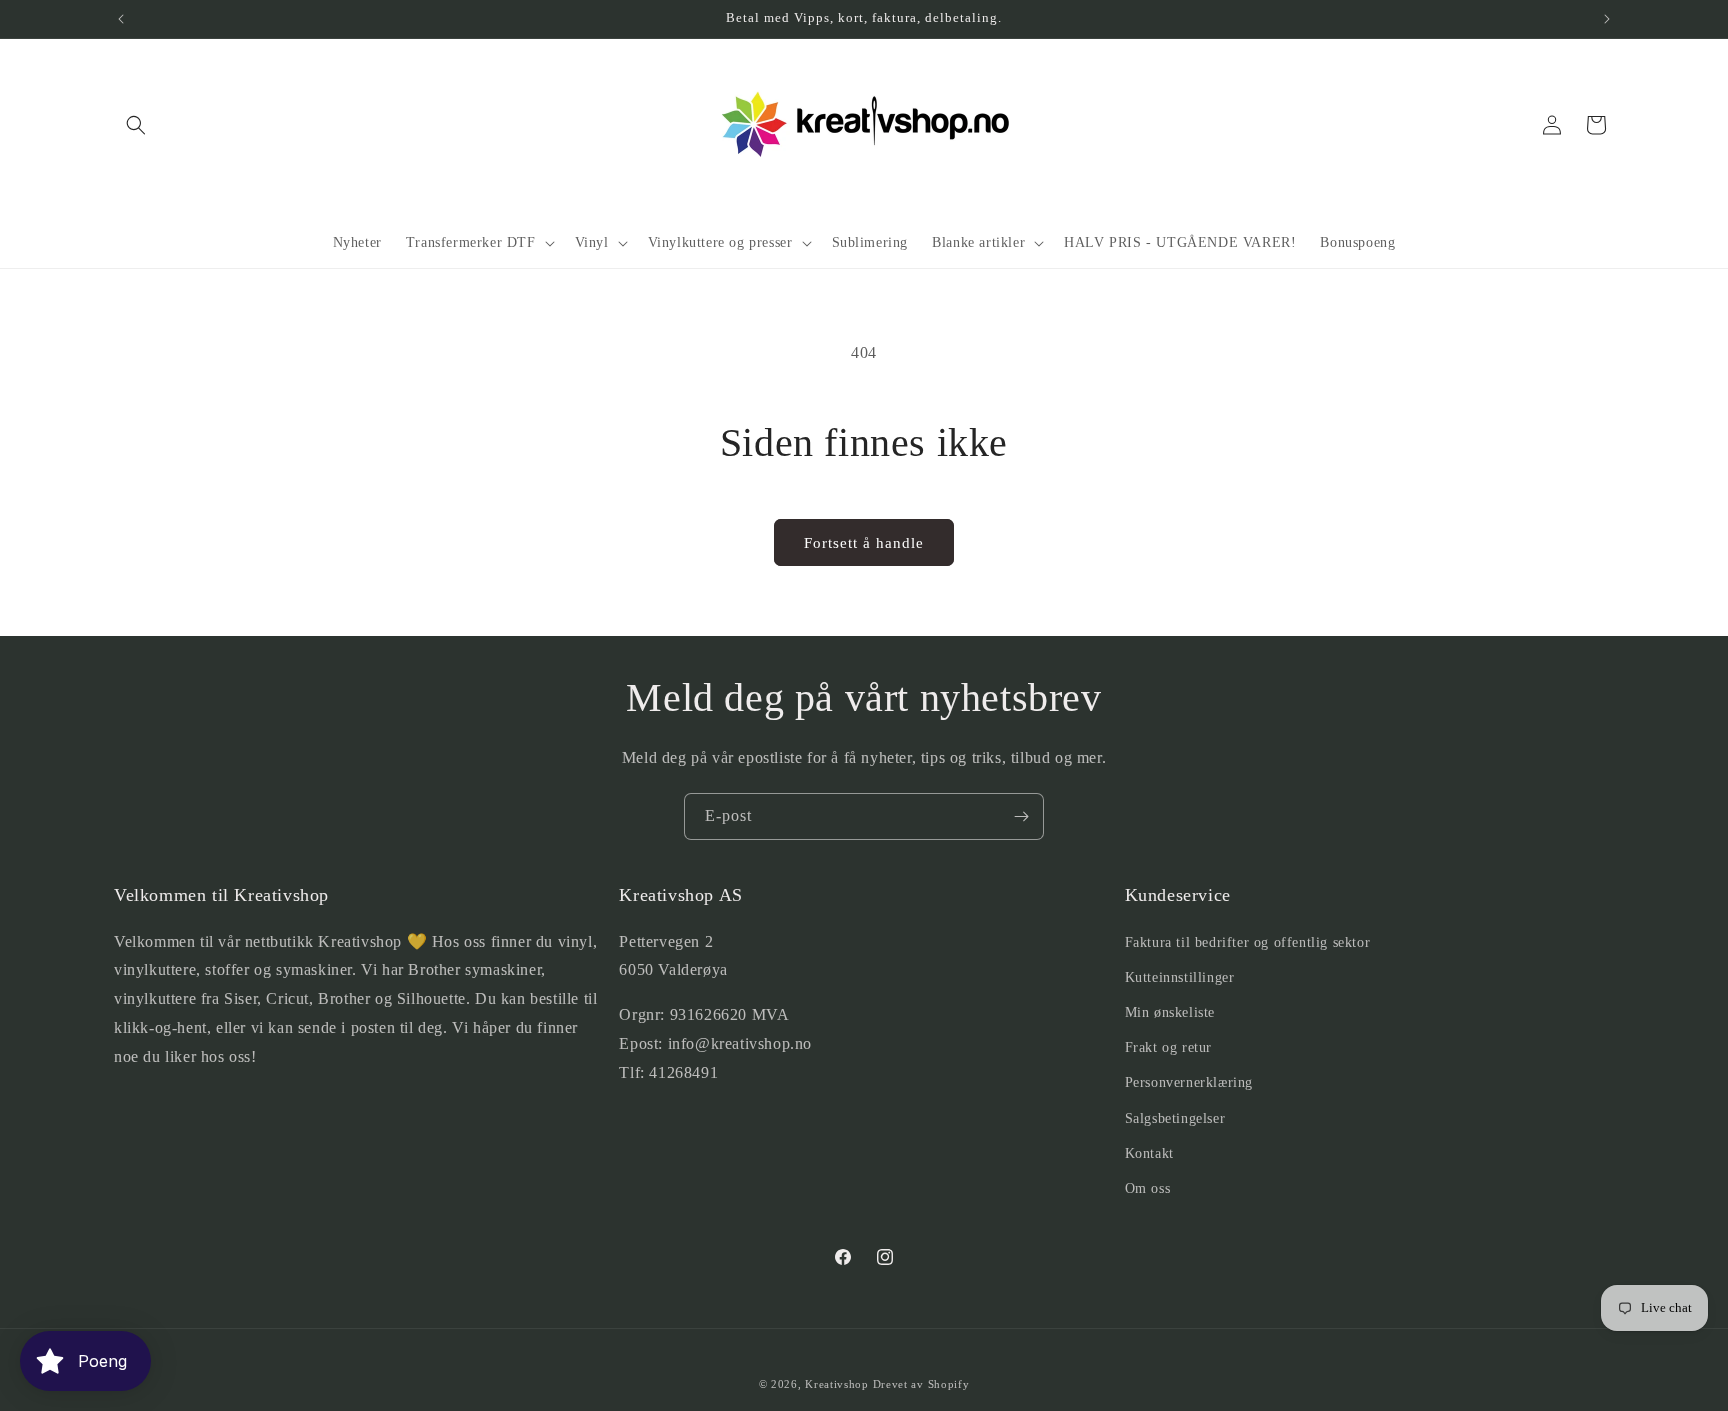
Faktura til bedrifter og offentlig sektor (1248, 942)
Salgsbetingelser (1175, 1118)
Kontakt (1149, 1153)
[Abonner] (1021, 816)
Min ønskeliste (1170, 1012)
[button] (136, 125)
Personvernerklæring (1189, 1082)
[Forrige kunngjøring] (121, 19)
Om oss (1148, 1188)
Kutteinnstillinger (1180, 977)
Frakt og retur (1168, 1047)
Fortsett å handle (864, 543)
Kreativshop (837, 1384)
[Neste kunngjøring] (1607, 19)
